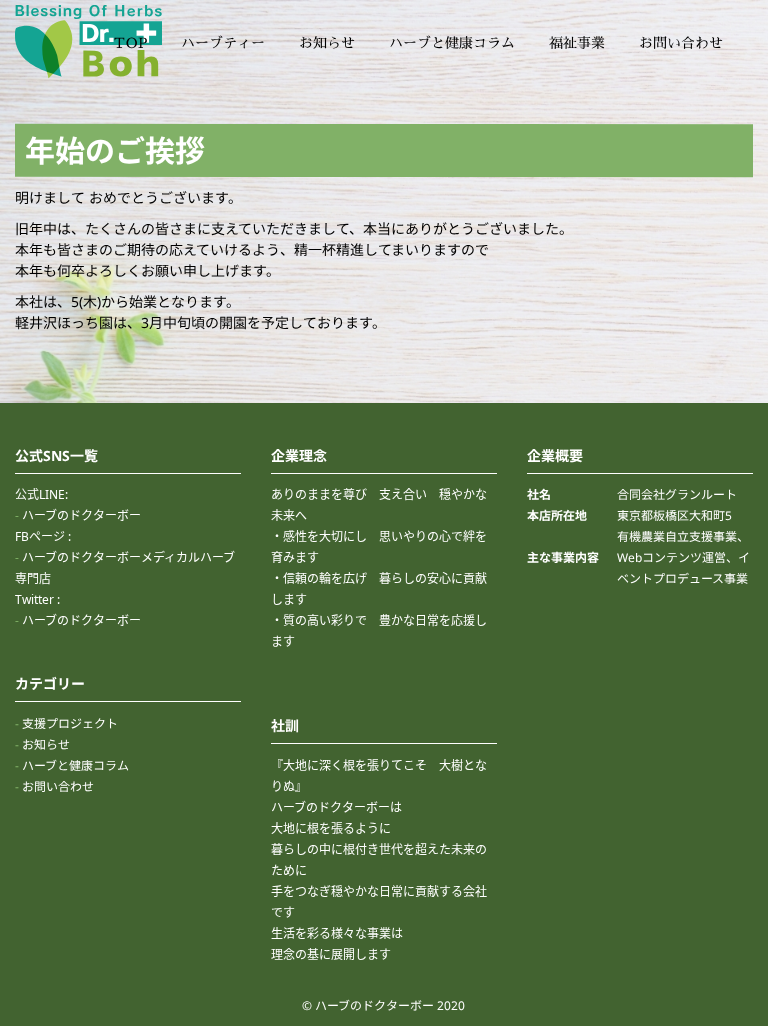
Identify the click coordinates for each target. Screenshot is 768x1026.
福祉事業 (577, 43)
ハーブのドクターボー (81, 515)
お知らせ (327, 43)
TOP (130, 43)
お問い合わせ (681, 43)
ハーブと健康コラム (452, 43)
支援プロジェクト (70, 723)
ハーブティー (223, 43)
